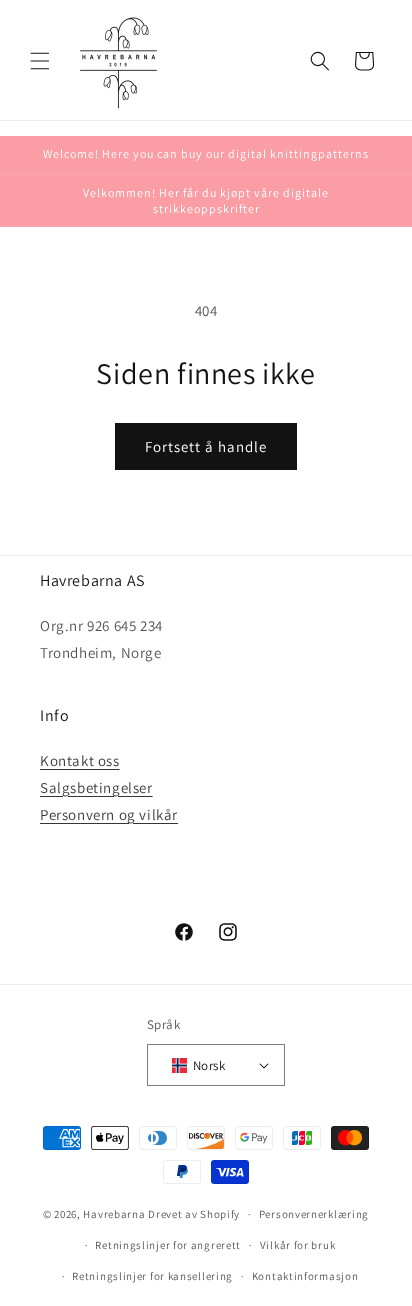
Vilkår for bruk (298, 1245)
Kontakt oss (80, 760)
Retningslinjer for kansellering (152, 1276)
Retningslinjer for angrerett (168, 1245)
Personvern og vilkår (109, 814)
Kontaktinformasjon (305, 1276)
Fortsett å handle (206, 446)
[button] (40, 61)
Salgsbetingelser (96, 787)
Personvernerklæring (314, 1214)
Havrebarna (114, 1214)
